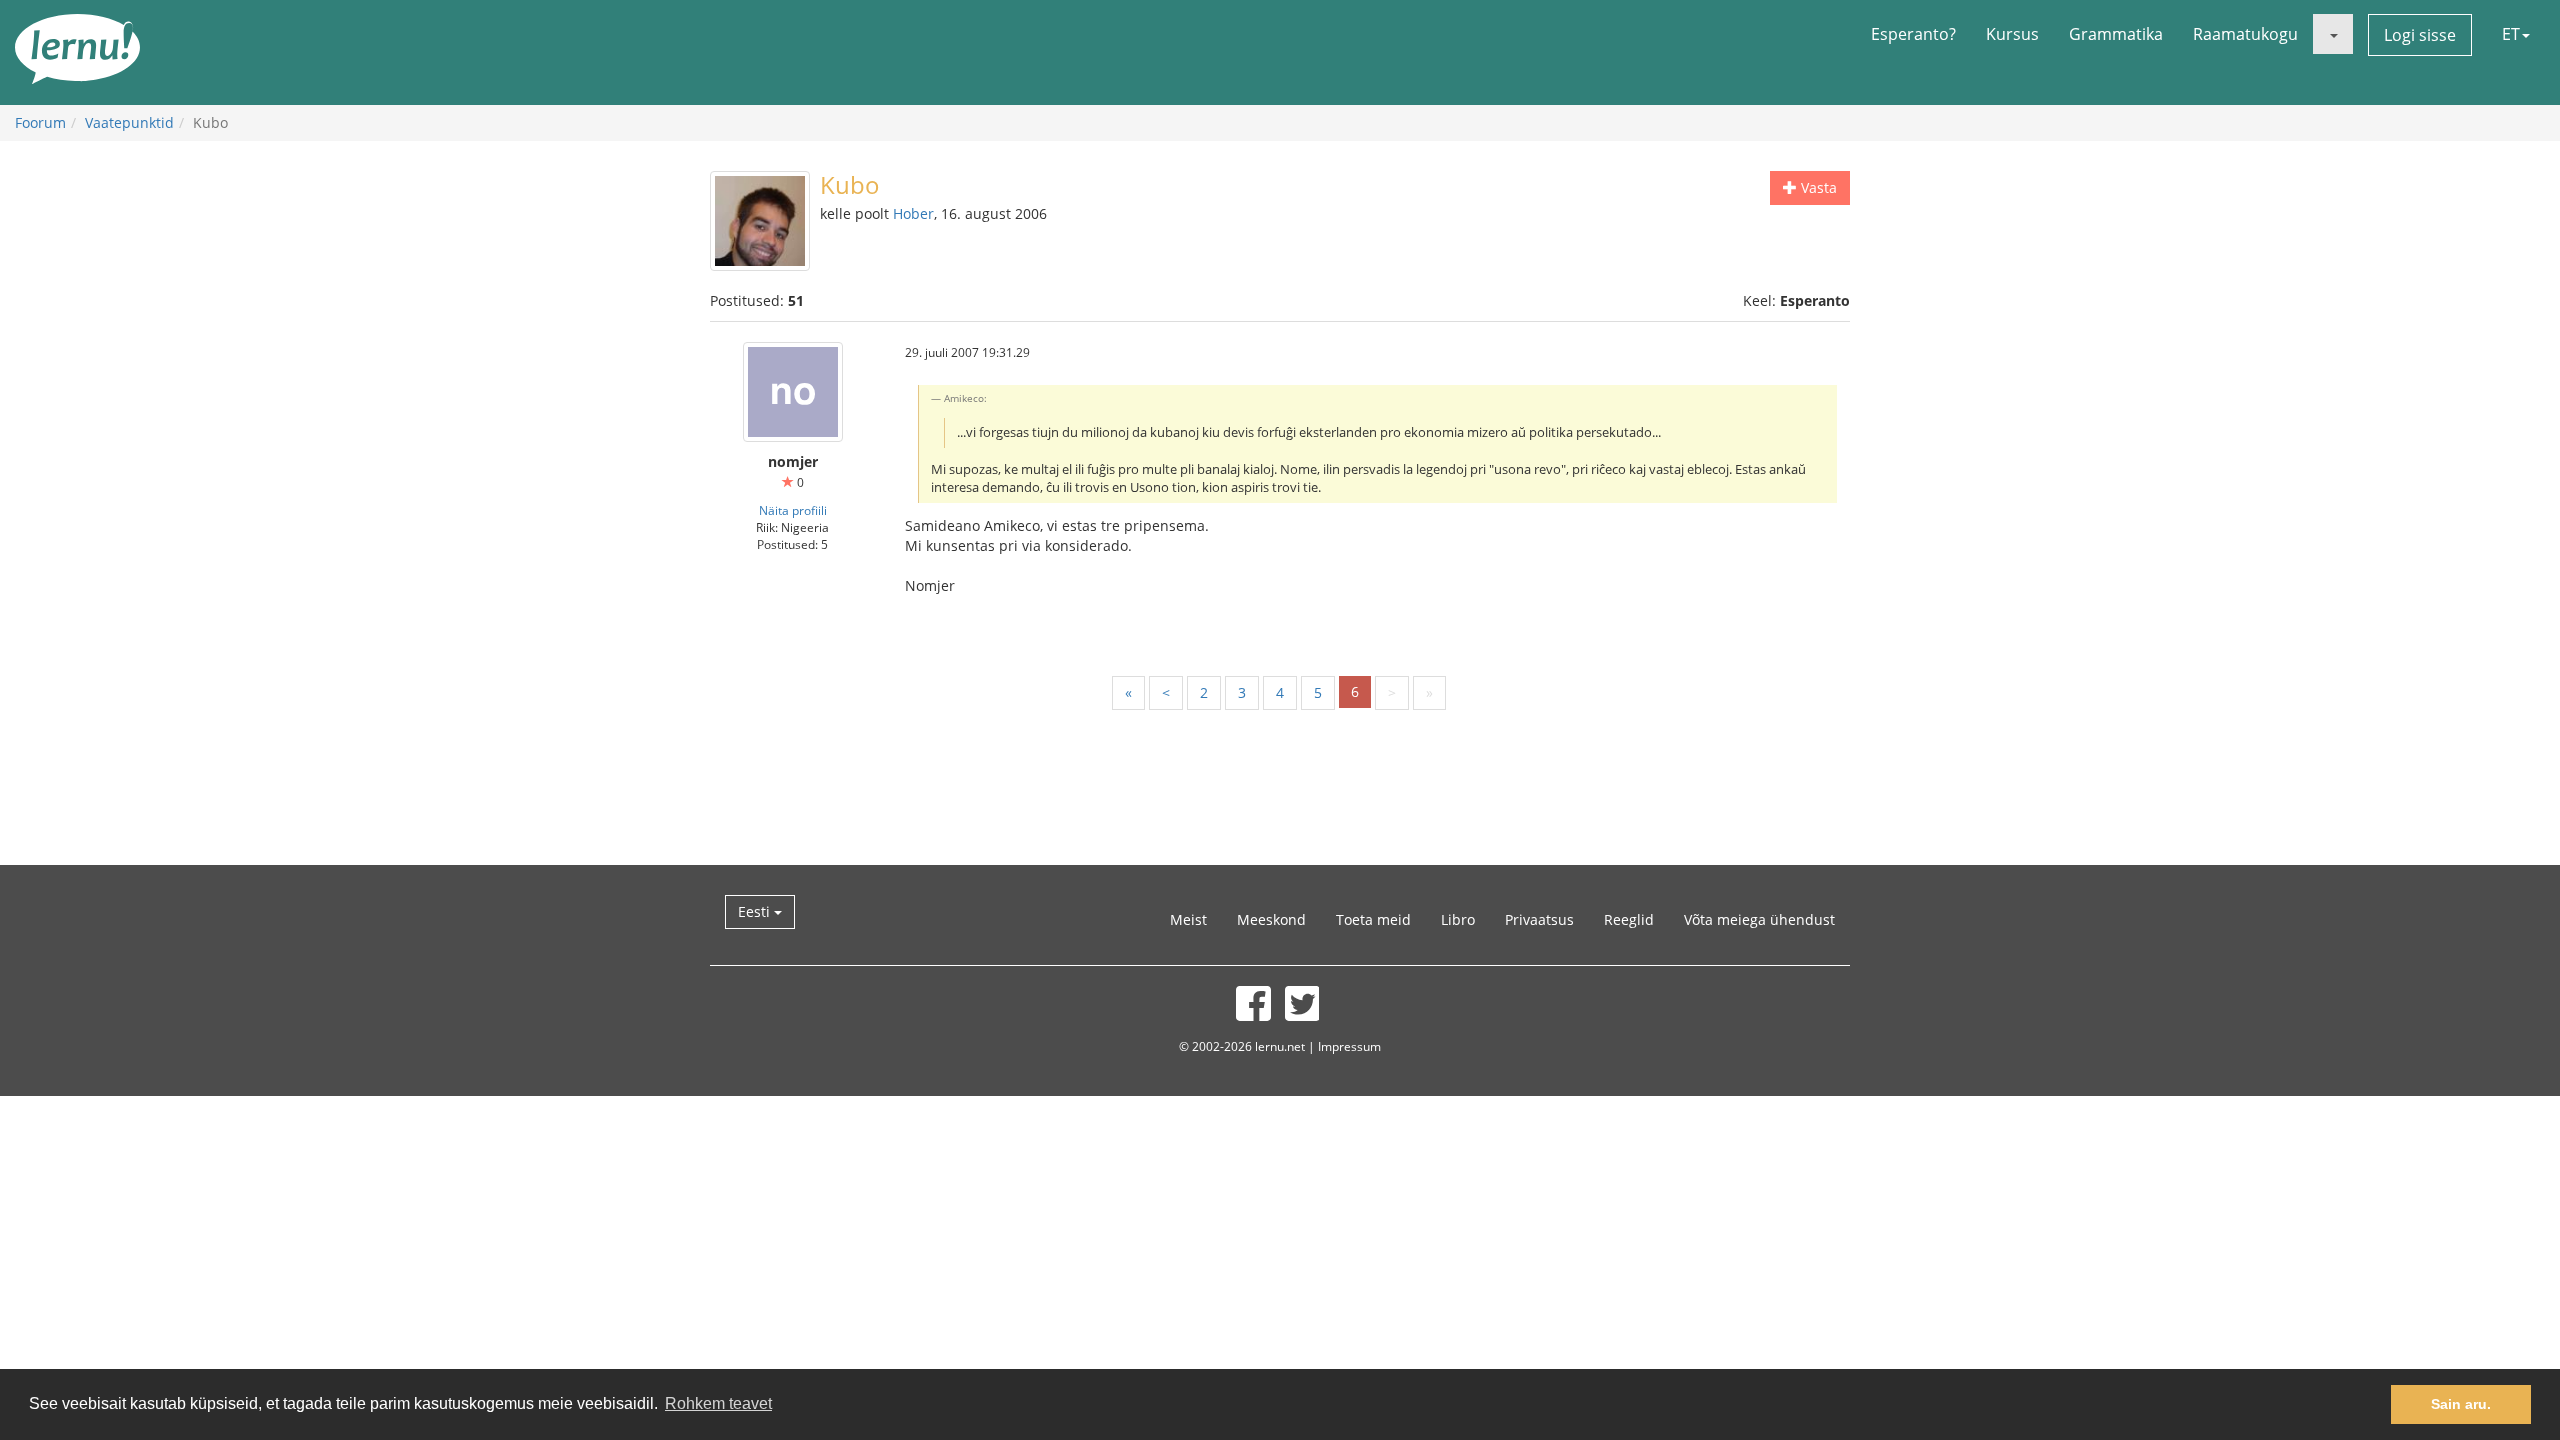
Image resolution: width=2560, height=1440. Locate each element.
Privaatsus (1539, 919)
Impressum (1349, 1046)
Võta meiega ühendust (1759, 919)
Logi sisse (2420, 35)
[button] (2333, 34)
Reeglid (1629, 919)
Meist (1188, 919)
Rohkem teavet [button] (718, 1403)
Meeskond (1271, 919)
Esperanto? (1913, 34)
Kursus (2012, 34)
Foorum (40, 122)
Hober (913, 213)
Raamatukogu (2245, 34)
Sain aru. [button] (2461, 1404)
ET (2511, 34)
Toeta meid (1373, 919)
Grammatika (2116, 34)
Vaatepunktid (129, 122)
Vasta (1817, 187)
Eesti (756, 911)
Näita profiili (793, 510)
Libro (1458, 919)
